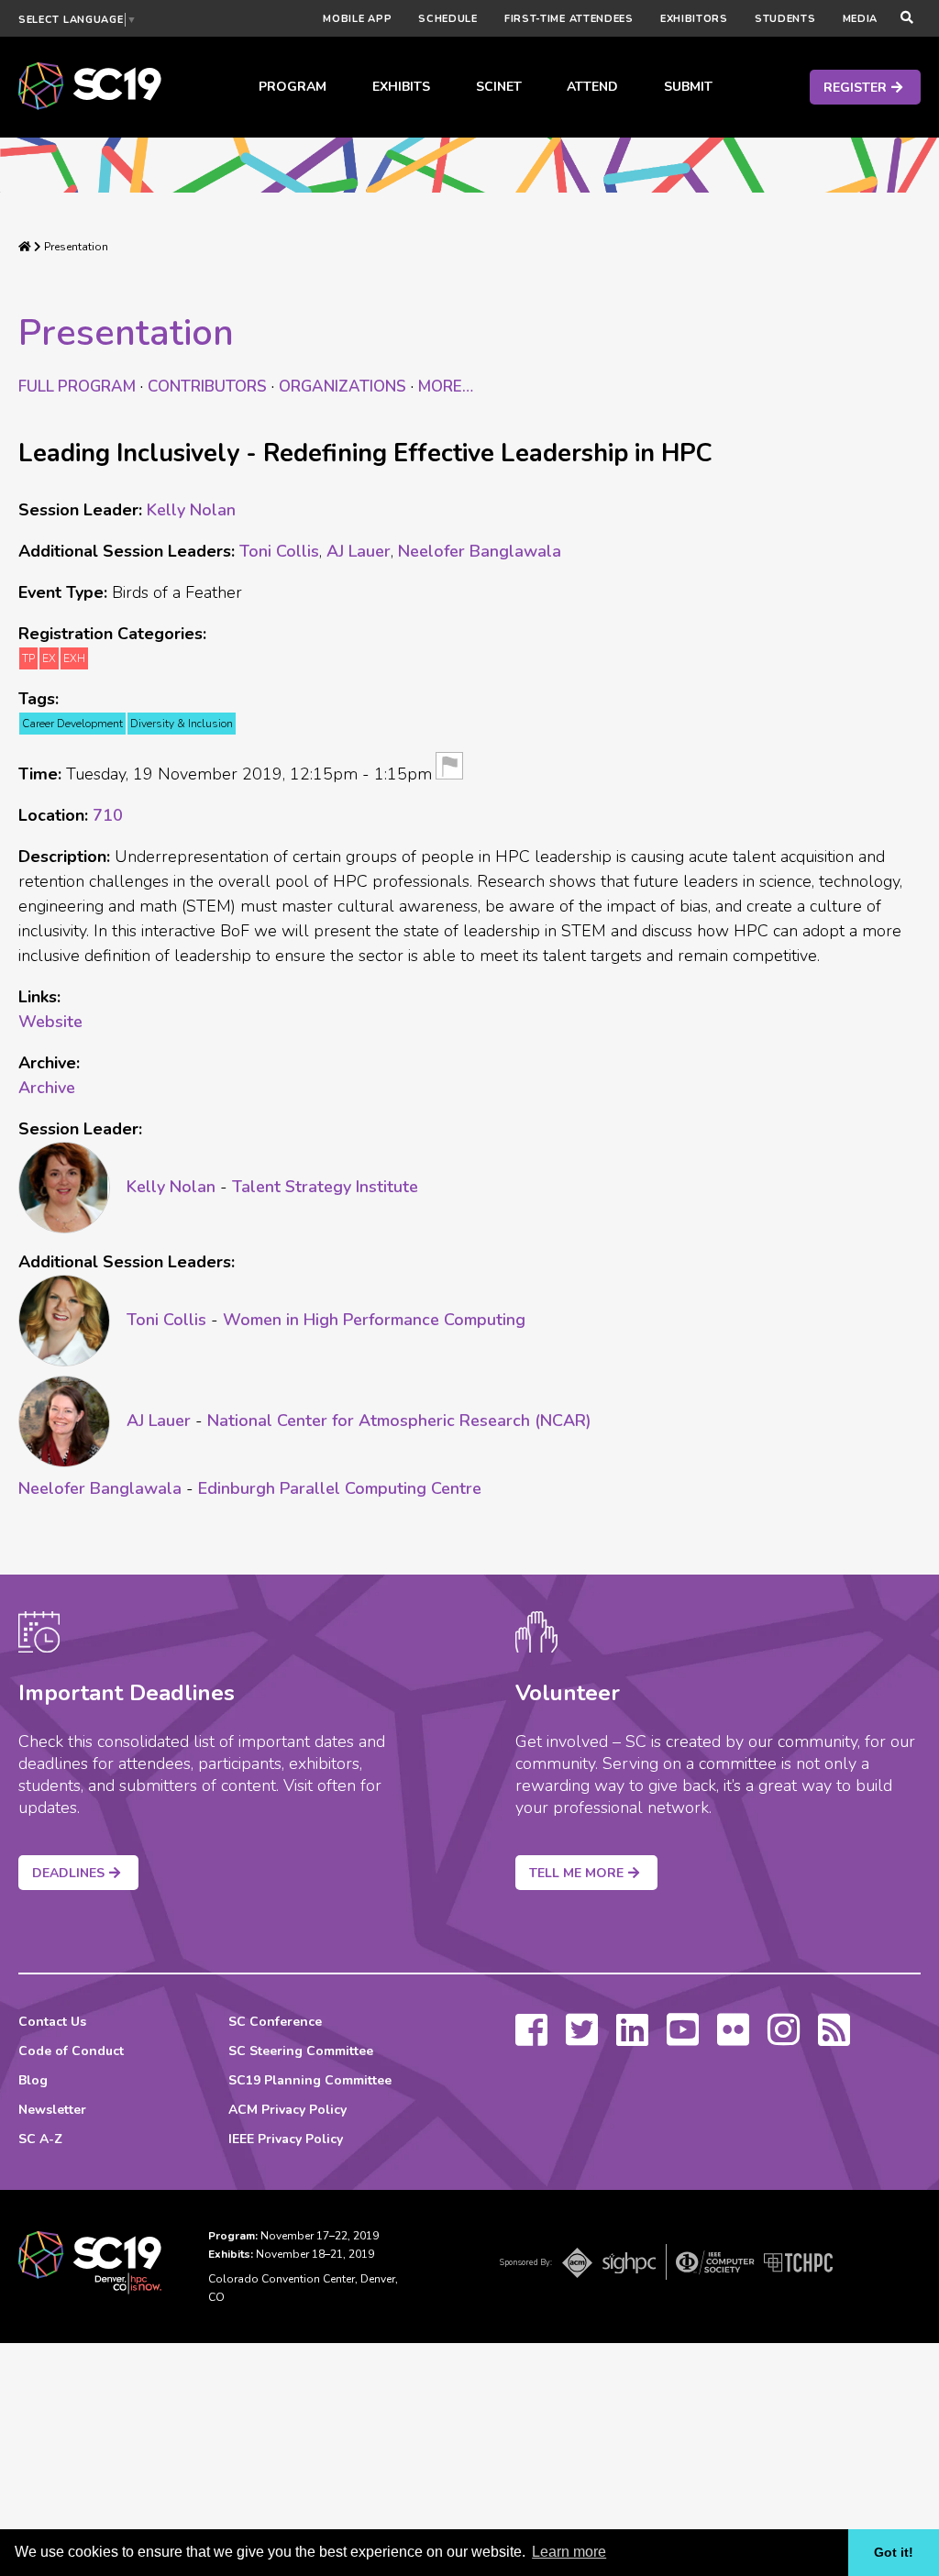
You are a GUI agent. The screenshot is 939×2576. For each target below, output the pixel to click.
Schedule (448, 19)
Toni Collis (279, 551)
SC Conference (275, 2022)
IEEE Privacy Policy (286, 2139)
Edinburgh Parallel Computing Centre (340, 1488)
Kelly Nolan (191, 510)
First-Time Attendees (569, 19)
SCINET (499, 87)
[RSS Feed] (834, 2039)
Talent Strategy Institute (325, 1187)
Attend (592, 87)
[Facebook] (531, 2039)
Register (855, 88)
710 (108, 815)
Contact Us (52, 2022)
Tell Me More (576, 1873)
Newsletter (52, 2110)
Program (293, 87)
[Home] (25, 247)
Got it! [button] (894, 2552)
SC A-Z (40, 2139)
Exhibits (401, 87)
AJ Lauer (359, 551)
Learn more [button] (569, 2552)
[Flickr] (733, 2039)
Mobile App (357, 19)
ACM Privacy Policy (287, 2110)
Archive (47, 1088)
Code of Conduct (71, 2051)
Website (50, 1022)
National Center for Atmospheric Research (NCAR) (399, 1421)
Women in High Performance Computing (374, 1320)
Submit (688, 87)
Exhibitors (694, 19)
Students (785, 19)
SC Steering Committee (301, 2051)
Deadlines (68, 1873)
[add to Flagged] (449, 769)
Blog (33, 2080)
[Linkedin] (632, 2039)
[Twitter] (582, 2039)
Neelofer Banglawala (480, 551)
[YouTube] (683, 2039)
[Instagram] (784, 2039)
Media (861, 19)
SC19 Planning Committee (310, 2080)
